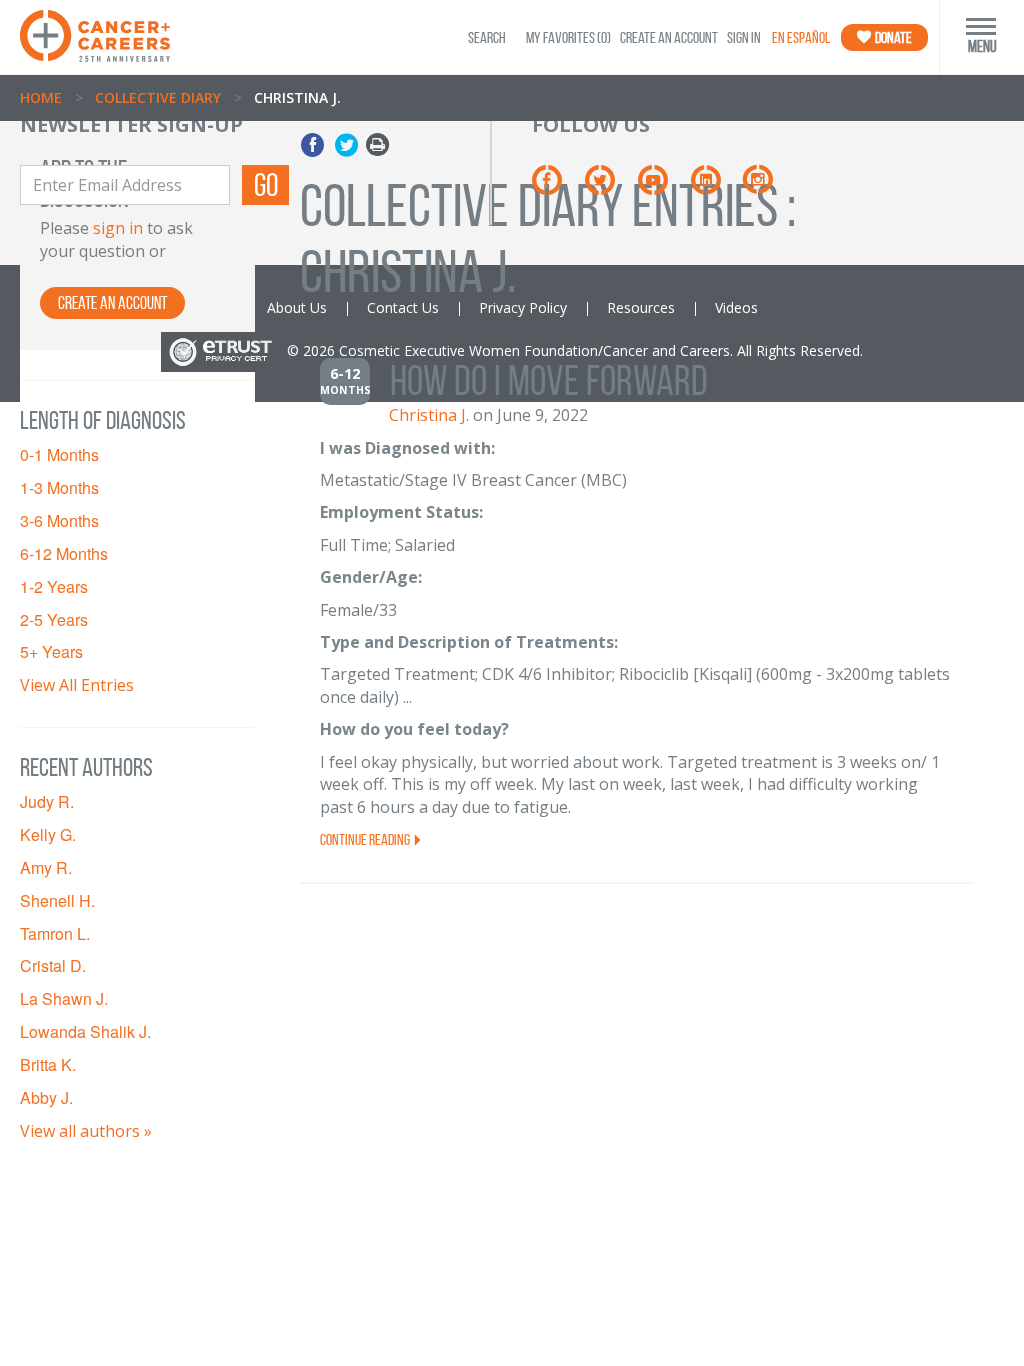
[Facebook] (556, 186)
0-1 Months (59, 455)
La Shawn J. (64, 999)
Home (41, 97)
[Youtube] (662, 186)
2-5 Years (54, 620)
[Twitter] (609, 186)
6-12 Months (64, 554)
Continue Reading (366, 839)
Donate (892, 37)
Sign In (744, 37)
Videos (736, 307)
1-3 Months (59, 488)
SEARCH (487, 37)
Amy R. (46, 868)
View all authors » (86, 1131)
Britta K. (48, 1065)
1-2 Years (54, 587)
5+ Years (51, 652)
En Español (801, 37)
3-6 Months (59, 521)
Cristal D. (53, 966)
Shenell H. (57, 901)
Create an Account (669, 37)
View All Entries (77, 685)
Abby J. (46, 1098)
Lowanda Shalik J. (85, 1032)
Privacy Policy (523, 307)
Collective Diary (158, 97)
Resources (641, 307)
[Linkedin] (715, 186)
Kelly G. (48, 835)
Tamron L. (55, 934)
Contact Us (403, 307)
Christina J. (429, 415)
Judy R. (47, 802)
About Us (297, 307)
